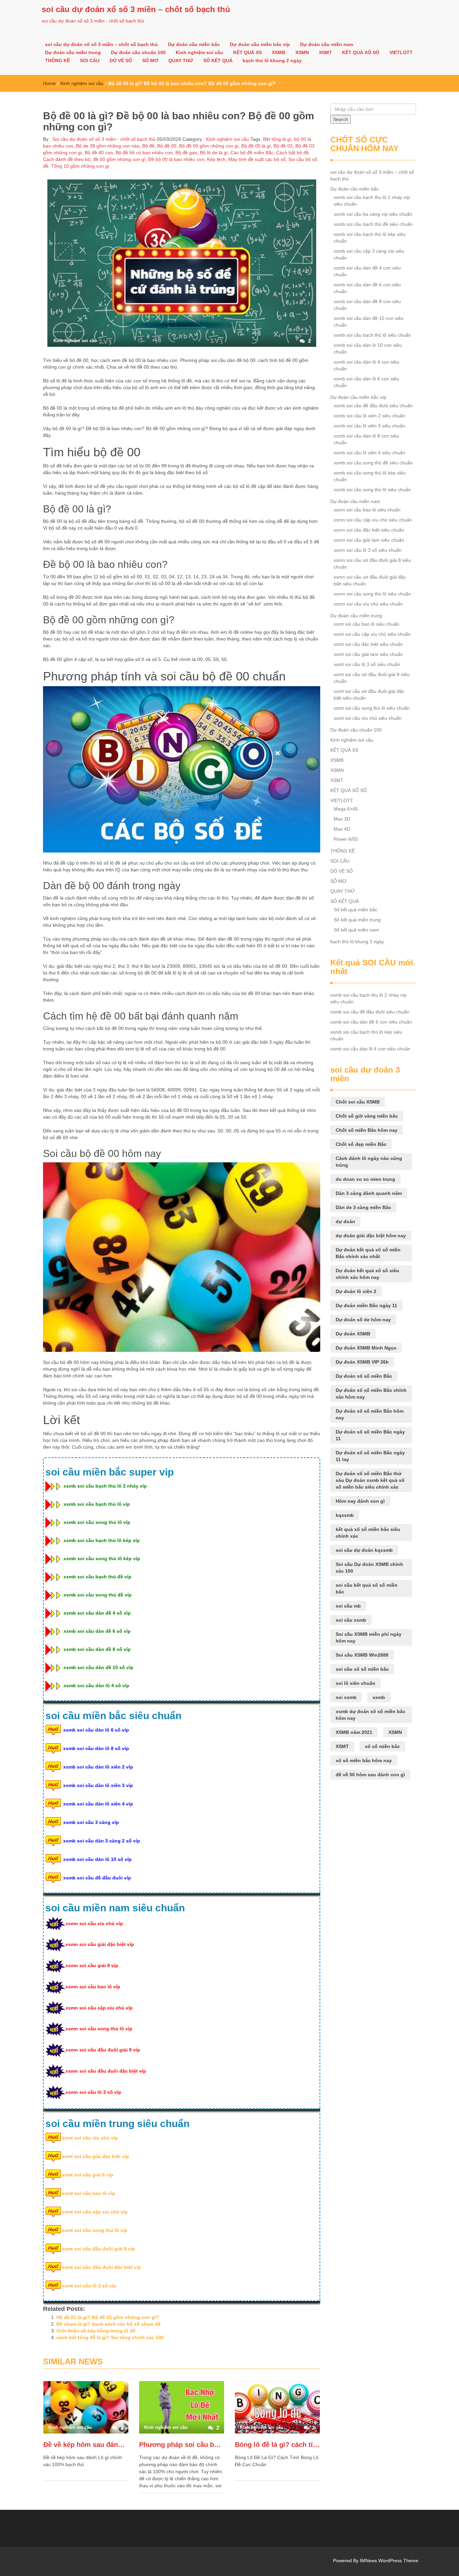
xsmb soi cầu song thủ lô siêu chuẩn (372, 490)
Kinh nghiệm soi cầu (199, 52)
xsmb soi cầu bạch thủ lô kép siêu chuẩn (370, 238)
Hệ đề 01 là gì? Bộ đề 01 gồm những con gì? (108, 2317)
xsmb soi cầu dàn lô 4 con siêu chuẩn (366, 365)
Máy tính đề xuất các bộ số (257, 159)
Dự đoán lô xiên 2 (356, 1291)
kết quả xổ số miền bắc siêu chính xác (368, 1533)
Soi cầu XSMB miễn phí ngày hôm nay (369, 1637)
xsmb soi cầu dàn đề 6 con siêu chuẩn (367, 288)
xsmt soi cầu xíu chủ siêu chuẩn (368, 718)
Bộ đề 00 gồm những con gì (209, 146)
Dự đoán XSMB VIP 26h (362, 1362)
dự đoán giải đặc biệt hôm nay (371, 1236)
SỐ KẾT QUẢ (218, 60)
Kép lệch (216, 159)
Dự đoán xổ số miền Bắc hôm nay (370, 1414)
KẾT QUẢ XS (247, 52)
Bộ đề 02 (283, 146)
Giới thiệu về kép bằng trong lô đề (96, 2331)
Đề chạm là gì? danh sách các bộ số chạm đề (109, 2324)
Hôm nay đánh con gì (360, 1501)
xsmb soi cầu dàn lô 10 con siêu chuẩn (368, 348)
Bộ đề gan (186, 153)
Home (49, 83)
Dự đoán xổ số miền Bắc (364, 1376)
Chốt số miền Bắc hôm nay (367, 1130)
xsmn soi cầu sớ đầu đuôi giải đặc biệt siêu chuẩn (370, 580)
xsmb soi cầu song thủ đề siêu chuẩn (373, 463)
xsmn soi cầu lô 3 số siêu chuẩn (368, 550)
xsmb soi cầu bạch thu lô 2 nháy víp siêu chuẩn (372, 201)
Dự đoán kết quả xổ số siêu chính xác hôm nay (367, 1274)
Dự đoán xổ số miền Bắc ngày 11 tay (370, 1456)
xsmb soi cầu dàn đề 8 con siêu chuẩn (367, 305)
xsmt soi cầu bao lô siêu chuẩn (366, 624)
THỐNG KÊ (57, 60)
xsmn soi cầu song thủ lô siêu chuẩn (372, 594)
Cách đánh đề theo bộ (67, 159)
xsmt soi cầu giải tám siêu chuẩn (368, 654)
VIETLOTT (401, 52)
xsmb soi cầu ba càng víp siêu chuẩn (373, 214)
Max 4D (342, 829)
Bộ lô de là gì (214, 153)
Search (341, 119)
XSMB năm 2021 (354, 1732)
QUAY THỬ (181, 60)
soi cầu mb (348, 1606)
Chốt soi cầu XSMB (358, 1102)
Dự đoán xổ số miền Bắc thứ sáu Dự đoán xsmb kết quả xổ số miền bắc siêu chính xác (370, 1480)
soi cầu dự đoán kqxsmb (364, 1550)
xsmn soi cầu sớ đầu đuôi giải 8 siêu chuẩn (372, 564)
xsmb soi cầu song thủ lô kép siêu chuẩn (370, 476)
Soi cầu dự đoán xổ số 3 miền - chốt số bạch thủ (103, 139)
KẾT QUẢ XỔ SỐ (361, 52)
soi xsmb (346, 1697)
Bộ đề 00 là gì (256, 146)
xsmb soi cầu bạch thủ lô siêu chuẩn (372, 335)
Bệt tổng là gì (277, 139)
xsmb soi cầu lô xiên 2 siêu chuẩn (369, 416)
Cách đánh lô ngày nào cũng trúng (369, 1162)
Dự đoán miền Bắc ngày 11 (366, 1305)
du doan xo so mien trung (365, 1179)
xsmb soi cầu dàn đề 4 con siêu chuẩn (367, 271)
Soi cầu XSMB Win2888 (362, 1655)
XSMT (325, 52)
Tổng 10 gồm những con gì (80, 166)
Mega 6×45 (346, 809)
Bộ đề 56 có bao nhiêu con (144, 153)
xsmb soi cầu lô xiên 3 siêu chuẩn (369, 426)
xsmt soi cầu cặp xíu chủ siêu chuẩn (372, 634)
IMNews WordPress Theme (389, 2561)
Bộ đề (148, 146)
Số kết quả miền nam (356, 930)
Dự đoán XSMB (353, 1334)
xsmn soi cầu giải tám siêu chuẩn (369, 540)
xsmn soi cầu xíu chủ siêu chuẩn (368, 604)
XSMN (302, 52)
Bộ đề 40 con (99, 153)
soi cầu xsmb (351, 1620)
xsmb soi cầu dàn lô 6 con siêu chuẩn (366, 382)
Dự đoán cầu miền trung (73, 52)
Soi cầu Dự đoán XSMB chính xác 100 (369, 1568)
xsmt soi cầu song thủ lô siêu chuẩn (372, 708)
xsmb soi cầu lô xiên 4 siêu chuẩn (369, 453)
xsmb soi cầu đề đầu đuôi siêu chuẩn (373, 406)
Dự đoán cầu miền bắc (194, 44)
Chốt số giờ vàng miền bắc (367, 1116)
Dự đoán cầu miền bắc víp (260, 44)
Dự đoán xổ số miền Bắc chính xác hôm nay (371, 1394)
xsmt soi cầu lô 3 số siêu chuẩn (367, 664)
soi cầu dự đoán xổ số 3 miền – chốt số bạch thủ (136, 9)
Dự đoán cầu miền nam (327, 44)
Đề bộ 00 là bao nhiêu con (176, 159)
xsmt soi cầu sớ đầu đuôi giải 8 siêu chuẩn (372, 678)
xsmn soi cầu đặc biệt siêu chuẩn (369, 530)
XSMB (279, 52)
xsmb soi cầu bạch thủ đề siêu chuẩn (373, 224)
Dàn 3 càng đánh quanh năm (369, 1193)
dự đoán (345, 1221)
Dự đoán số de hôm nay (363, 1320)
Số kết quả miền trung (357, 920)
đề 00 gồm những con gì (119, 159)
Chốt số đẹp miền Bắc (361, 1144)
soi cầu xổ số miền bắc (362, 1669)
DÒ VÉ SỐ (121, 60)
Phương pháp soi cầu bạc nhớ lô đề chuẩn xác (182, 2445)
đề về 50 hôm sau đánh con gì (370, 1775)
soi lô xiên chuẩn (356, 1683)
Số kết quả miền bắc (356, 910)
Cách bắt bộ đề (293, 153)
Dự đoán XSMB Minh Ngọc (366, 1348)
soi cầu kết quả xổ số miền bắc (367, 1588)
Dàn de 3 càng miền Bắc (363, 1207)
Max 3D (342, 819)
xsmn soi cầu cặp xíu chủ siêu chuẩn (373, 520)
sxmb (379, 1697)
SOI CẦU (90, 60)
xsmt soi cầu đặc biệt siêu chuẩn (368, 644)
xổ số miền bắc (382, 1746)
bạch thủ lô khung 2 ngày (272, 60)
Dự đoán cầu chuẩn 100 (138, 52)
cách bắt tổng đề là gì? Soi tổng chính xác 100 (110, 2337)
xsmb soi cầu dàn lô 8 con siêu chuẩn (366, 439)
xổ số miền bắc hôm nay (364, 1760)
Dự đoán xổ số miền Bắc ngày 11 (370, 1435)
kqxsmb (345, 1515)
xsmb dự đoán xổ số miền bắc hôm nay (370, 1715)
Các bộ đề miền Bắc (252, 153)
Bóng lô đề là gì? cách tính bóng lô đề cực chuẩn (277, 2445)
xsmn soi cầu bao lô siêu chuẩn (367, 510)
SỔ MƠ (150, 60)
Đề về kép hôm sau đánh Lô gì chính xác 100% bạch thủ (86, 2445)
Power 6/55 (346, 839)
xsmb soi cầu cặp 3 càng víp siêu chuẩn (369, 254)
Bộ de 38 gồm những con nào (108, 146)
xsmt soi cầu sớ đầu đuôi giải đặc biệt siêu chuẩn (369, 695)
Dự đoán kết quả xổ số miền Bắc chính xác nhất (368, 1253)
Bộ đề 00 (167, 146)
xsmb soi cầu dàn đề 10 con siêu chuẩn (369, 322)
